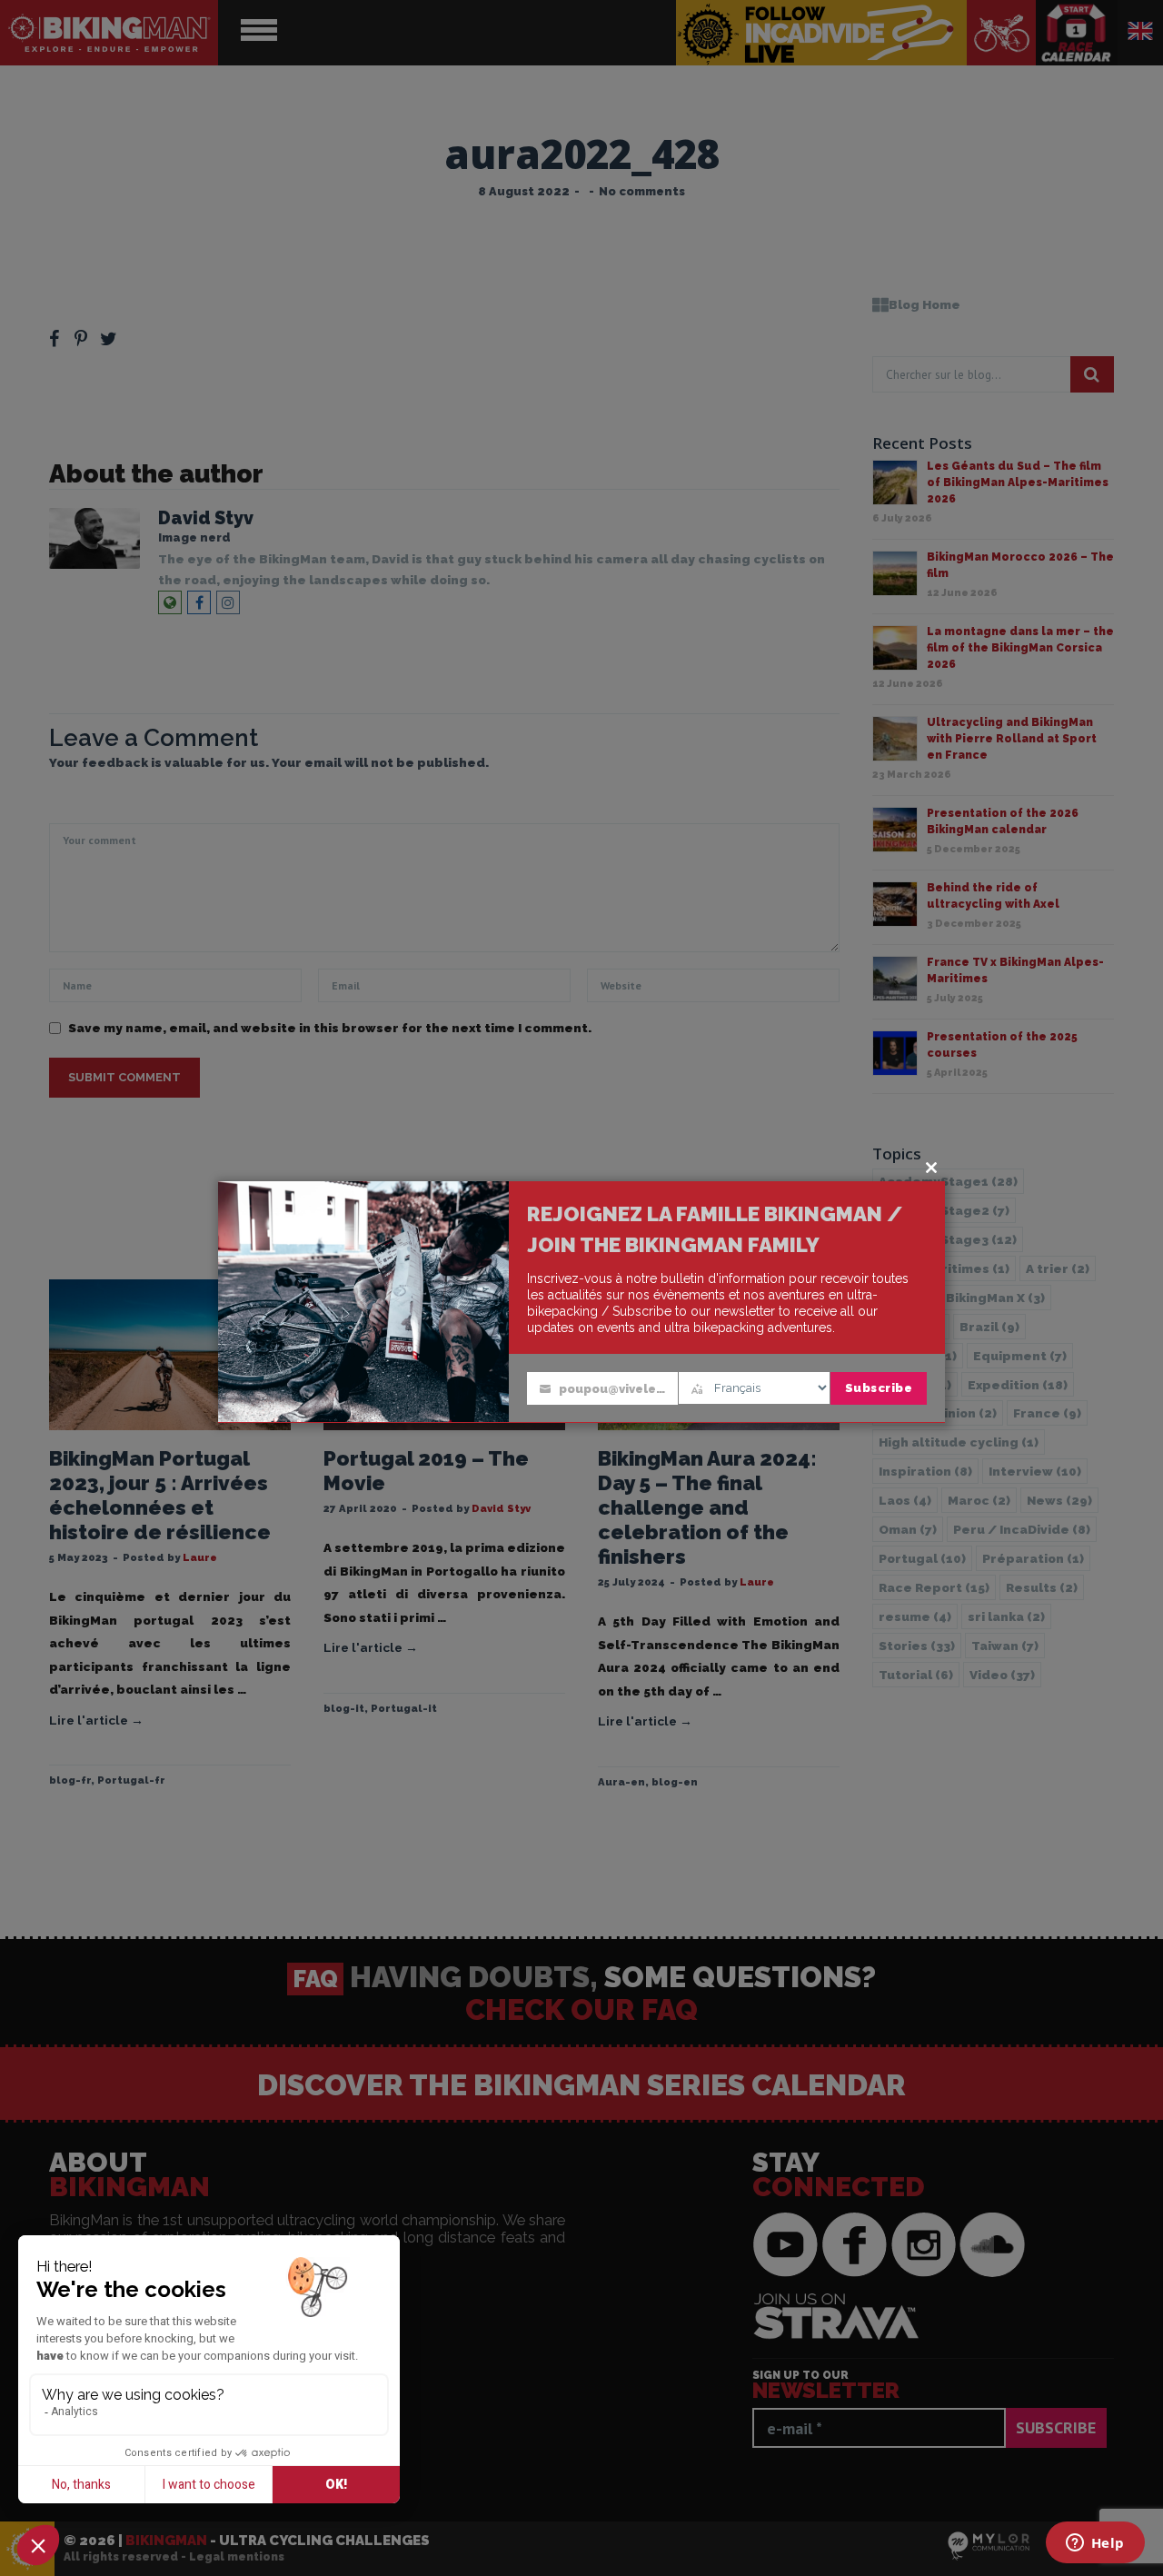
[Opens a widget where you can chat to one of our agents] (1095, 2544)
